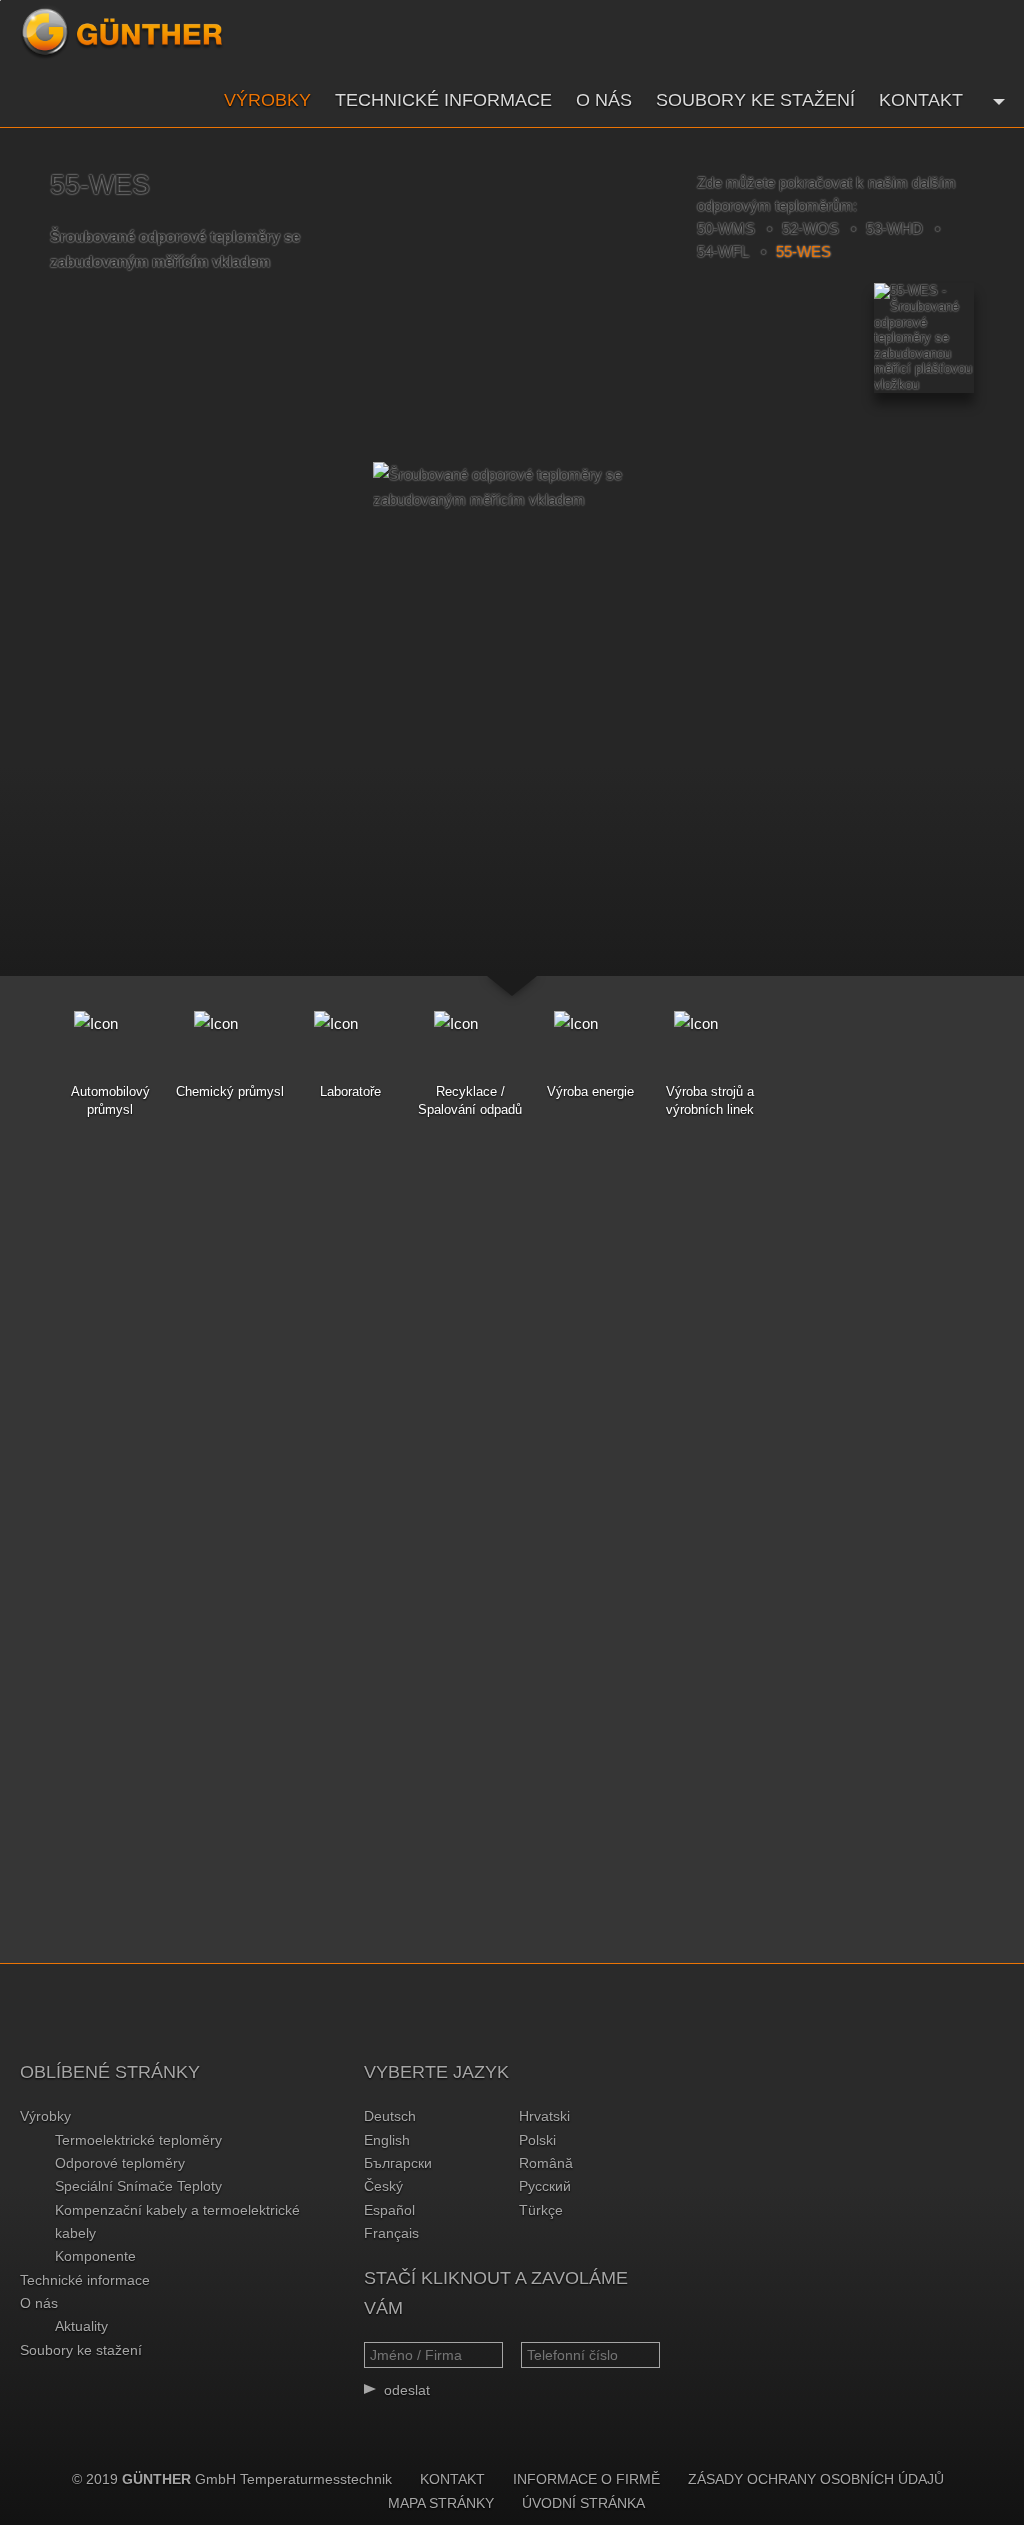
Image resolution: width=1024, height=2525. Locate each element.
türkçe (541, 2210)
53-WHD (894, 228)
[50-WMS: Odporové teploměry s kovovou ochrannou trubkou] (626, 320)
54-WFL (723, 251)
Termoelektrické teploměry (138, 2140)
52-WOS (810, 228)
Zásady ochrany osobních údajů (816, 2479)
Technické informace (443, 100)
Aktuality (81, 2326)
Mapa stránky (441, 2503)
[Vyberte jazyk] (996, 99)
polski (537, 2140)
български (398, 2163)
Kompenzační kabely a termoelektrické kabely (177, 2221)
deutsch (390, 2116)
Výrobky (267, 100)
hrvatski (544, 2116)
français (391, 2233)
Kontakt (921, 100)
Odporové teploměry (120, 2163)
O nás (604, 100)
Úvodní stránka (583, 2503)
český (383, 2186)
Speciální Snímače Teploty (138, 2186)
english (387, 2140)
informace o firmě (586, 2479)
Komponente (95, 2256)
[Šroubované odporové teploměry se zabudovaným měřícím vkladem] (511, 487)
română (546, 2163)
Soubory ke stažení (755, 100)
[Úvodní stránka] (122, 33)
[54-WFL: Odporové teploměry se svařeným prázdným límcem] (398, 320)
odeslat (407, 2390)
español (389, 2210)
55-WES (803, 251)
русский (545, 2186)
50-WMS (726, 228)
